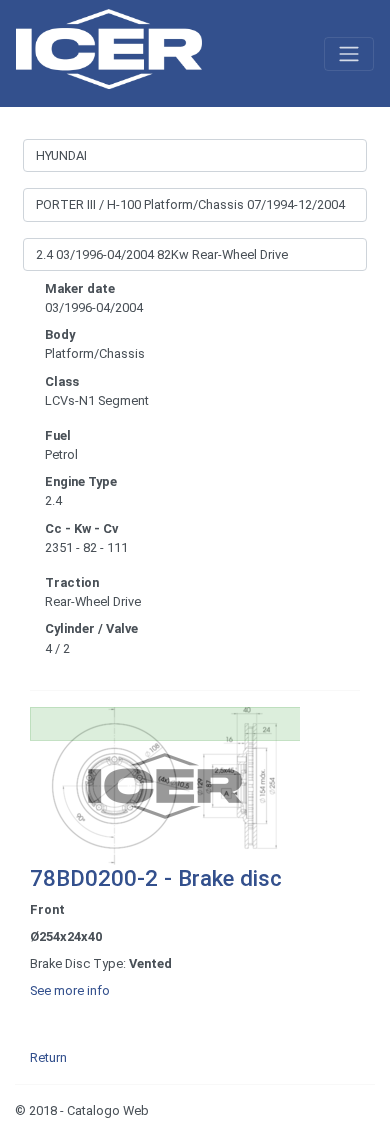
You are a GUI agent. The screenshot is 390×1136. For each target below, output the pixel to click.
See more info (70, 990)
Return (48, 1057)
